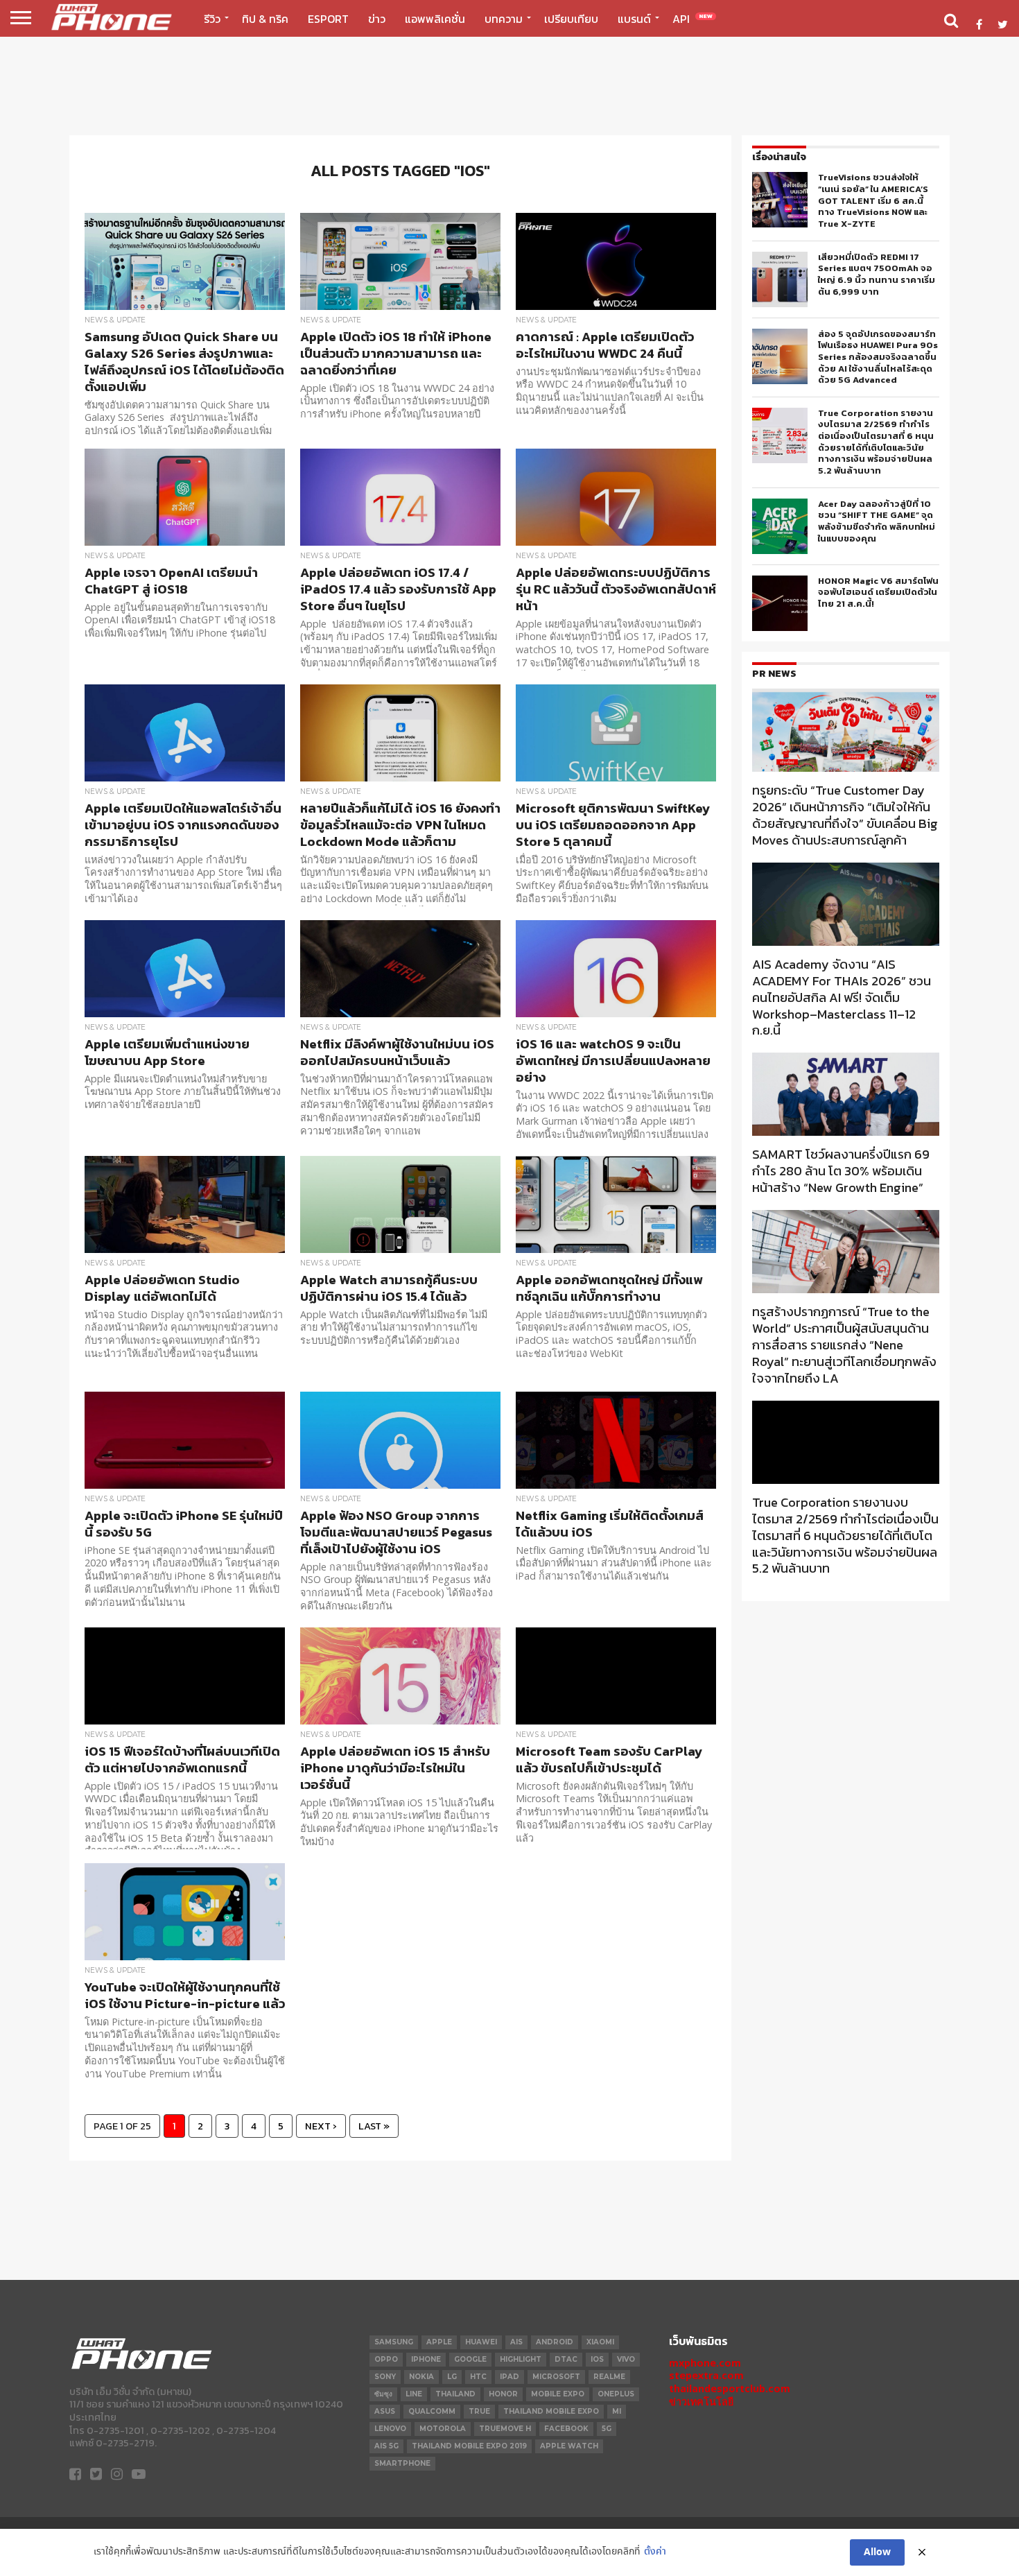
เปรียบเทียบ (571, 19)
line (414, 2394)
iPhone (426, 2359)
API (693, 19)
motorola (443, 2429)
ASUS (385, 2411)
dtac (566, 2359)
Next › (321, 2126)
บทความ (504, 19)
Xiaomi (600, 2342)
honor (503, 2394)
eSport (328, 19)
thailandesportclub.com (730, 2388)
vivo (626, 2359)
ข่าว (377, 19)
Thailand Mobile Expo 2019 (469, 2446)
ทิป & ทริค (265, 19)
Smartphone (402, 2463)
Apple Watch (569, 2446)
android (555, 2342)
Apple (439, 2342)
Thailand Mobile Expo (551, 2411)
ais (516, 2342)
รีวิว (212, 19)
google (470, 2359)
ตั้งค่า (655, 2552)
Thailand (455, 2394)
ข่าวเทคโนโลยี (701, 2402)
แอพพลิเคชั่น (435, 19)
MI (617, 2411)
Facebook (566, 2429)
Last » (374, 2126)
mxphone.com (705, 2363)
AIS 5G (386, 2446)
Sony (385, 2377)
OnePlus (616, 2394)
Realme (609, 2377)
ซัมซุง (383, 2394)
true (479, 2411)
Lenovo (390, 2429)
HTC (478, 2377)
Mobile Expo (558, 2394)
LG (452, 2377)
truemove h (505, 2429)
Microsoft (556, 2377)
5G (607, 2429)
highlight (521, 2359)
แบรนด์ (634, 19)
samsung (394, 2342)
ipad (509, 2377)
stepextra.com (706, 2375)
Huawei (481, 2342)
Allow (877, 2552)
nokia (421, 2377)
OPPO (386, 2359)
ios (597, 2359)
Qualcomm (432, 2411)
